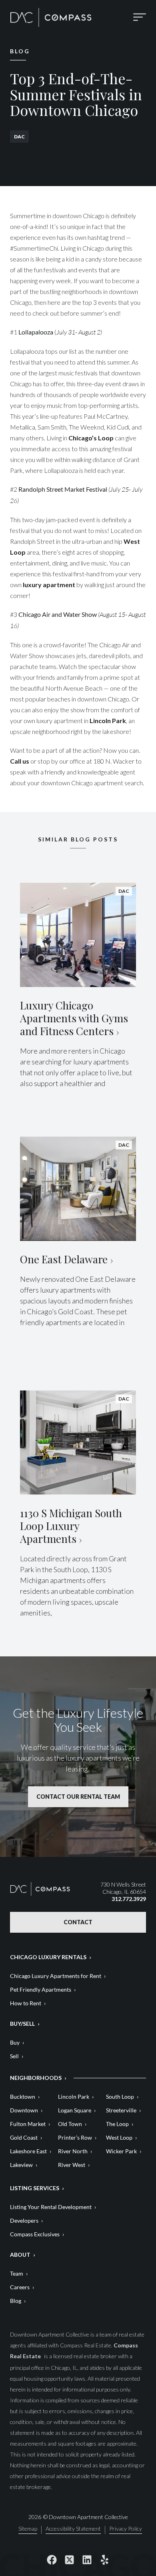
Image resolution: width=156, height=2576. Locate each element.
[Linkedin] (87, 2560)
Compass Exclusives (35, 2234)
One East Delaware (64, 1259)
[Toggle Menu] (140, 17)
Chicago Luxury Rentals (48, 1957)
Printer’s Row (75, 2137)
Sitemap (28, 2529)
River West (72, 2165)
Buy (15, 2042)
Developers (24, 2220)
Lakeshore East (28, 2151)
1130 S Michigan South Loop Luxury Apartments (71, 1526)
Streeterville (121, 2110)
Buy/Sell (22, 2024)
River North (73, 2151)
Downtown (24, 2110)
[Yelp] (104, 2560)
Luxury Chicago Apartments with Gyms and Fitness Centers (74, 1018)
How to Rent (26, 2003)
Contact (78, 1922)
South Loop (120, 2097)
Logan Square (75, 2110)
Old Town (70, 2124)
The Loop (117, 2124)
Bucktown (23, 2097)
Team (17, 2273)
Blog (16, 2301)
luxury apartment (48, 585)
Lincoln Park (108, 721)
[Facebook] (52, 2560)
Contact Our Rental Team (78, 1797)
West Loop (119, 2137)
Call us (20, 761)
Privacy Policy (126, 2529)
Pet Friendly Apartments (41, 1989)
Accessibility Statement (73, 2529)
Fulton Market (28, 2124)
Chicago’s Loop (92, 438)
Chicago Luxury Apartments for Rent (56, 1976)
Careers (20, 2287)
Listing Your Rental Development (51, 2207)
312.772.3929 (129, 1899)
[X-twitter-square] (69, 2560)
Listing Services (35, 2188)
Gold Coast (24, 2137)
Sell (14, 2056)
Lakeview (21, 2165)
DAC (19, 137)
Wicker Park (121, 2151)
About (20, 2255)
